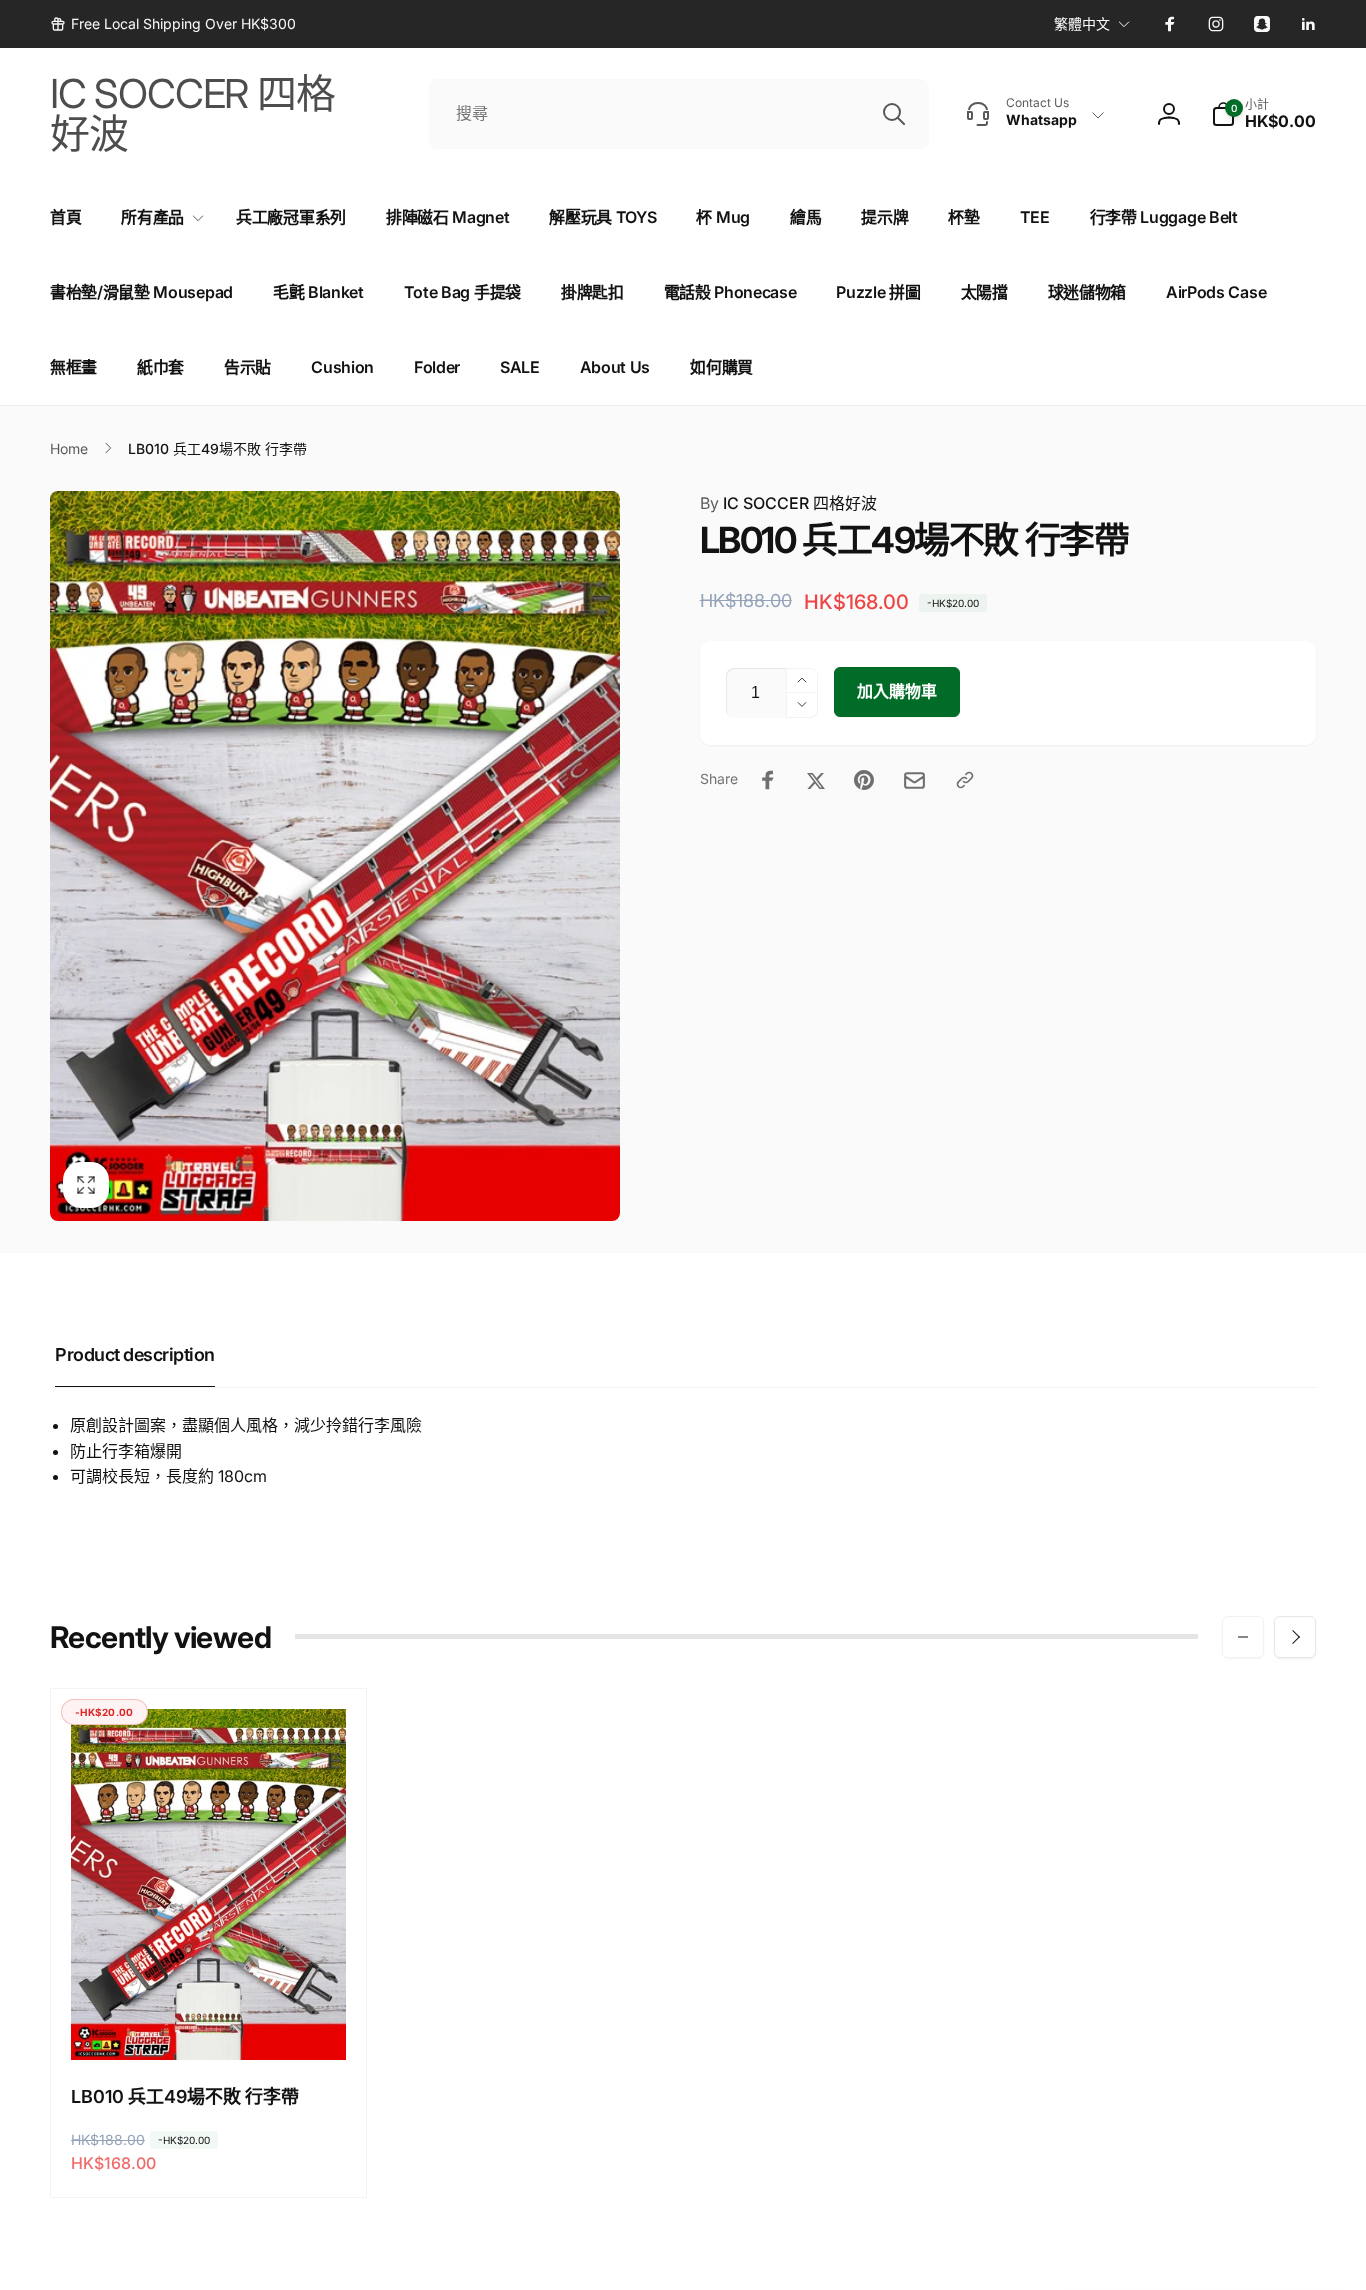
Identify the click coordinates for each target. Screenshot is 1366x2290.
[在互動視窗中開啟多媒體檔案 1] (335, 856)
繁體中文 (1082, 23)
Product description (135, 1354)
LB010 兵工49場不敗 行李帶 (185, 2096)
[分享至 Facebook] (768, 780)
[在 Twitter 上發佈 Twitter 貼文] (816, 780)
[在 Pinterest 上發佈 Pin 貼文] (864, 780)
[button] (1263, 114)
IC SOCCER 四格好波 (788, 503)
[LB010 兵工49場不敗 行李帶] (209, 2023)
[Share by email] (914, 780)
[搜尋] (894, 114)
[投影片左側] (1243, 1637)
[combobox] (679, 114)
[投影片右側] (1295, 1637)
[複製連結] (965, 780)
